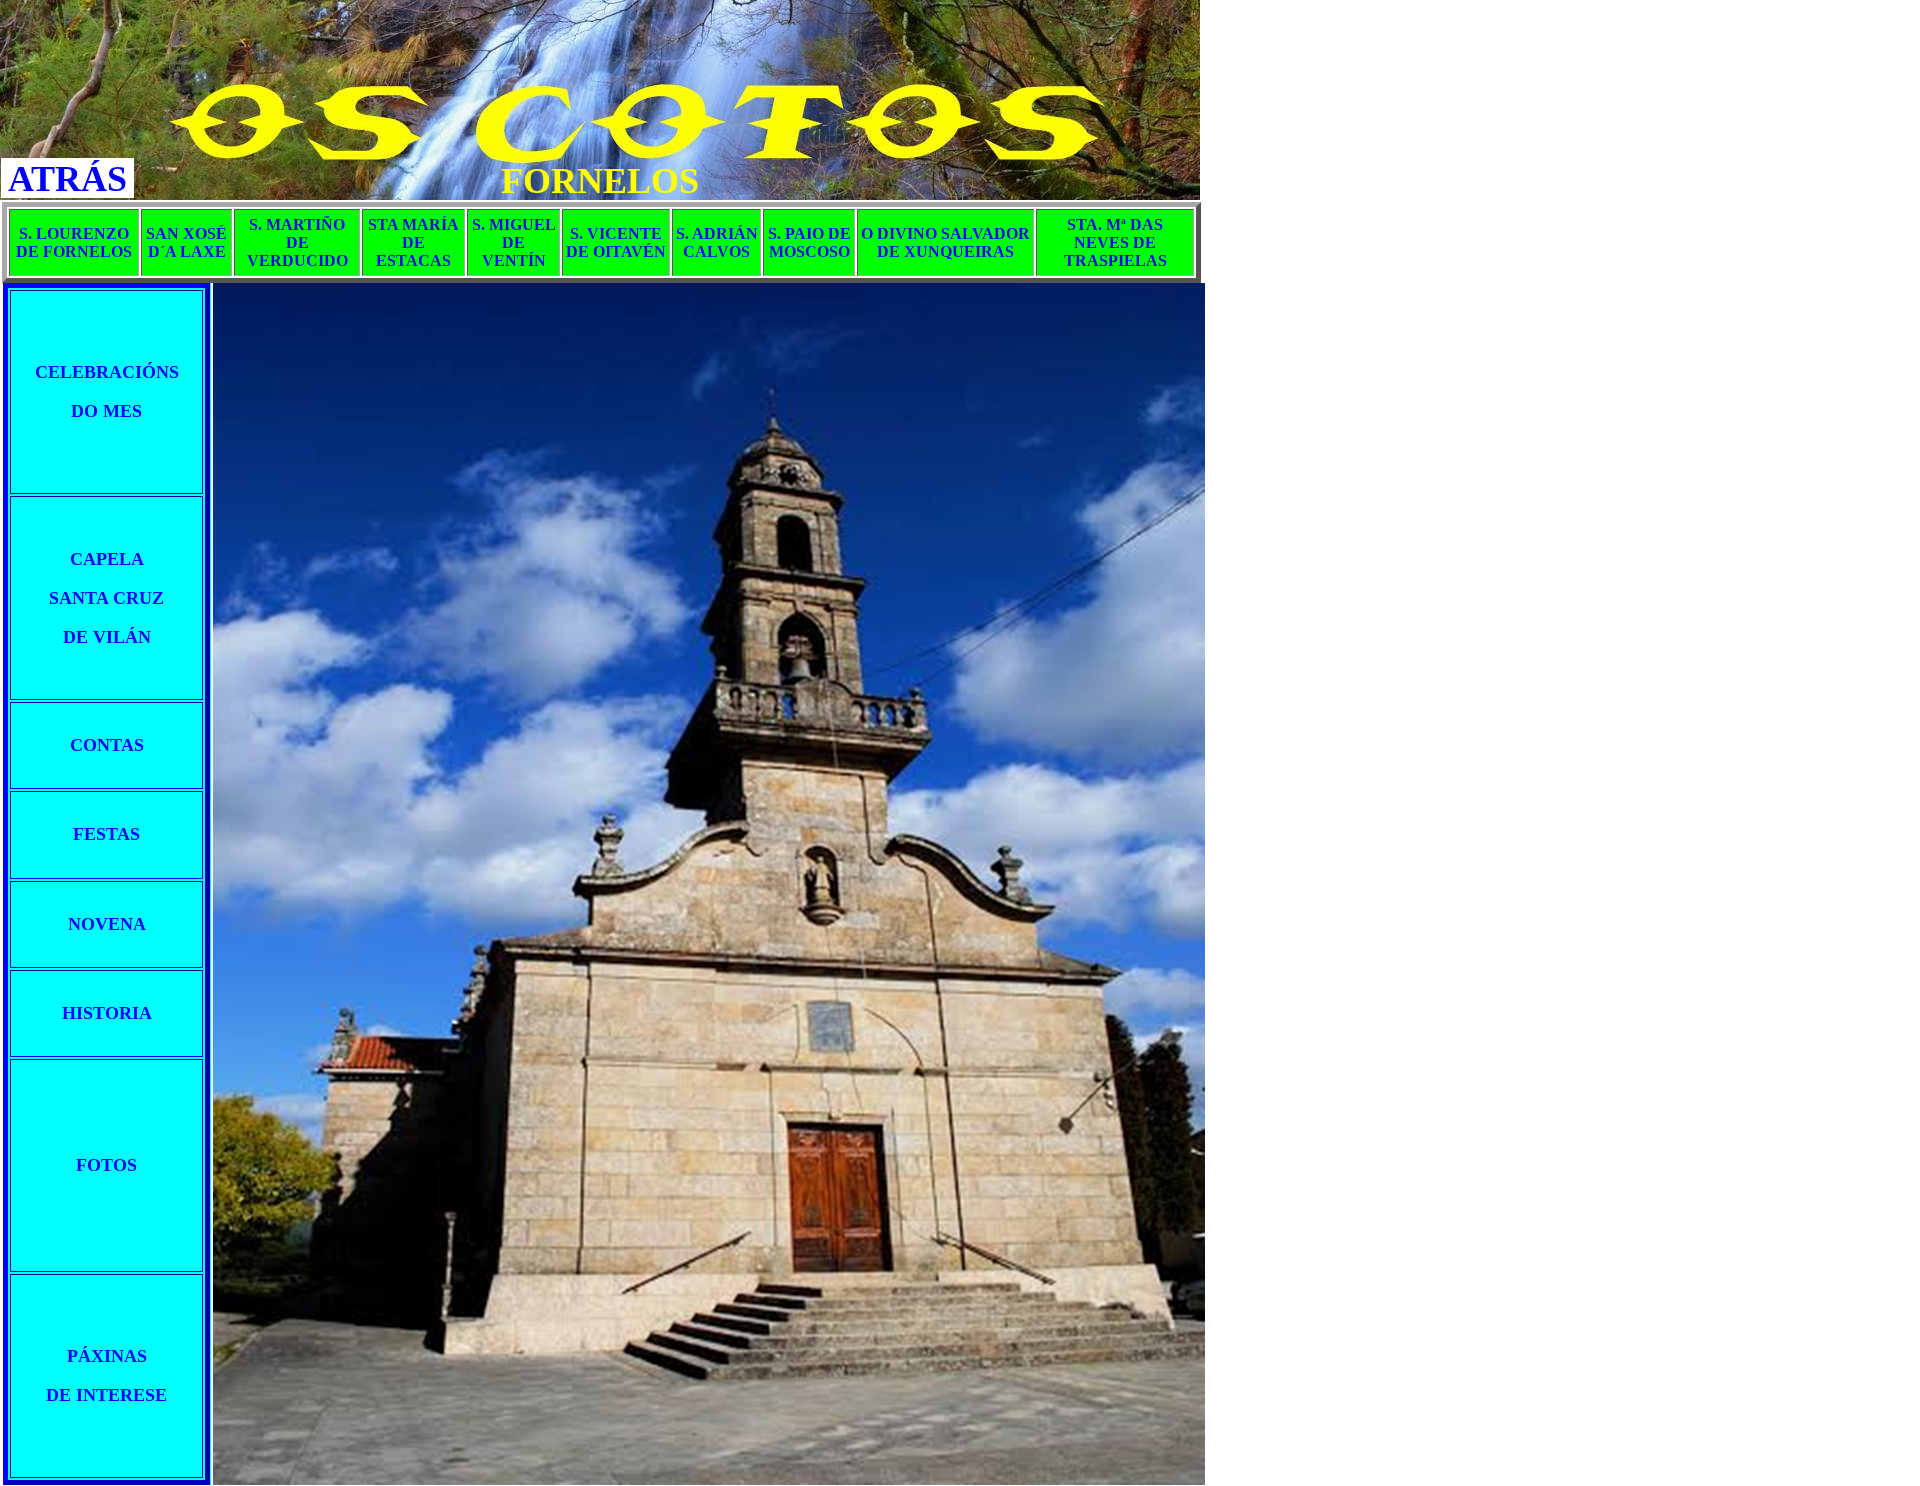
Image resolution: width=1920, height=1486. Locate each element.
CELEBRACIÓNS (107, 372)
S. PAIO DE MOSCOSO (809, 242)
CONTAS (107, 745)
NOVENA (107, 924)
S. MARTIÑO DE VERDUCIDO (297, 242)
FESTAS (106, 834)
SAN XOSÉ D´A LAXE (186, 242)
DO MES (106, 411)
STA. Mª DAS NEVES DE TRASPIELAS (1115, 242)
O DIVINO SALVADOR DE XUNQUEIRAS (945, 242)
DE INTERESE (106, 1395)
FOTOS (106, 1165)
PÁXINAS (107, 1356)
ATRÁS (67, 179)
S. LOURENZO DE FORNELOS (74, 242)
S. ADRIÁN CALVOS (717, 242)
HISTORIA (107, 1013)
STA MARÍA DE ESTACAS (413, 242)
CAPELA (107, 559)
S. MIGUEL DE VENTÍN (514, 242)
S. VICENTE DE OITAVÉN (616, 242)
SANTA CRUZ (106, 598)
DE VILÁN (107, 637)
